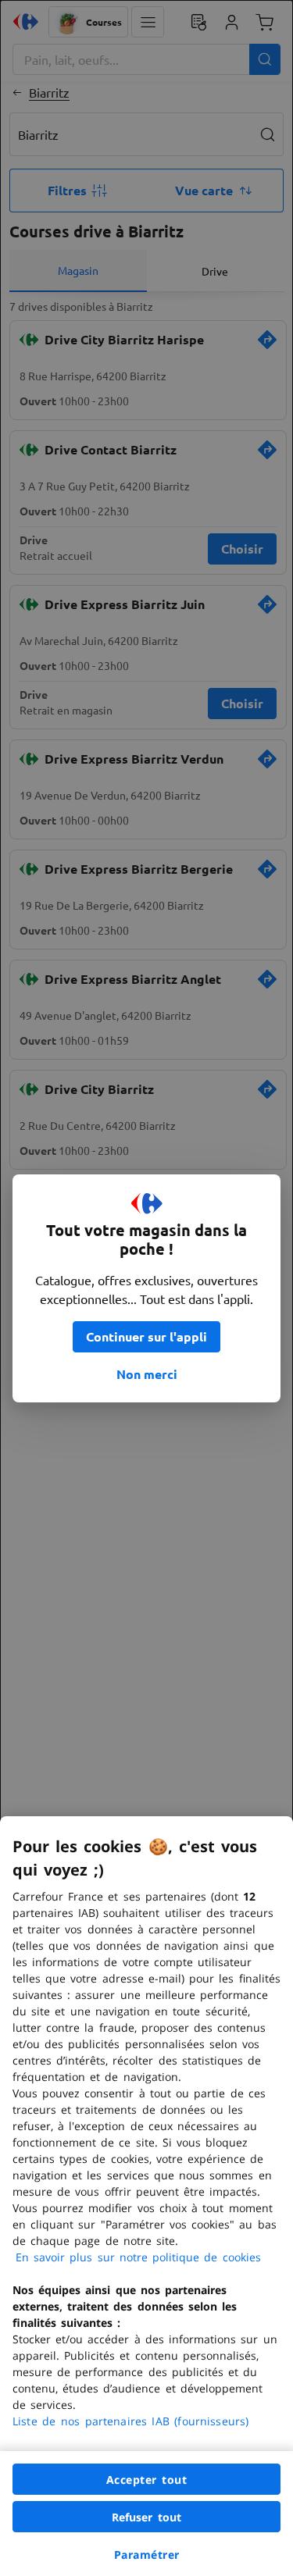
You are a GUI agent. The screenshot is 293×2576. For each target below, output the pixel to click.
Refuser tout (147, 2517)
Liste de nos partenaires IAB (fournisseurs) (130, 2421)
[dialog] (146, 2196)
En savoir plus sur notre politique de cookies (138, 2257)
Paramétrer (147, 2555)
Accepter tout (147, 2480)
